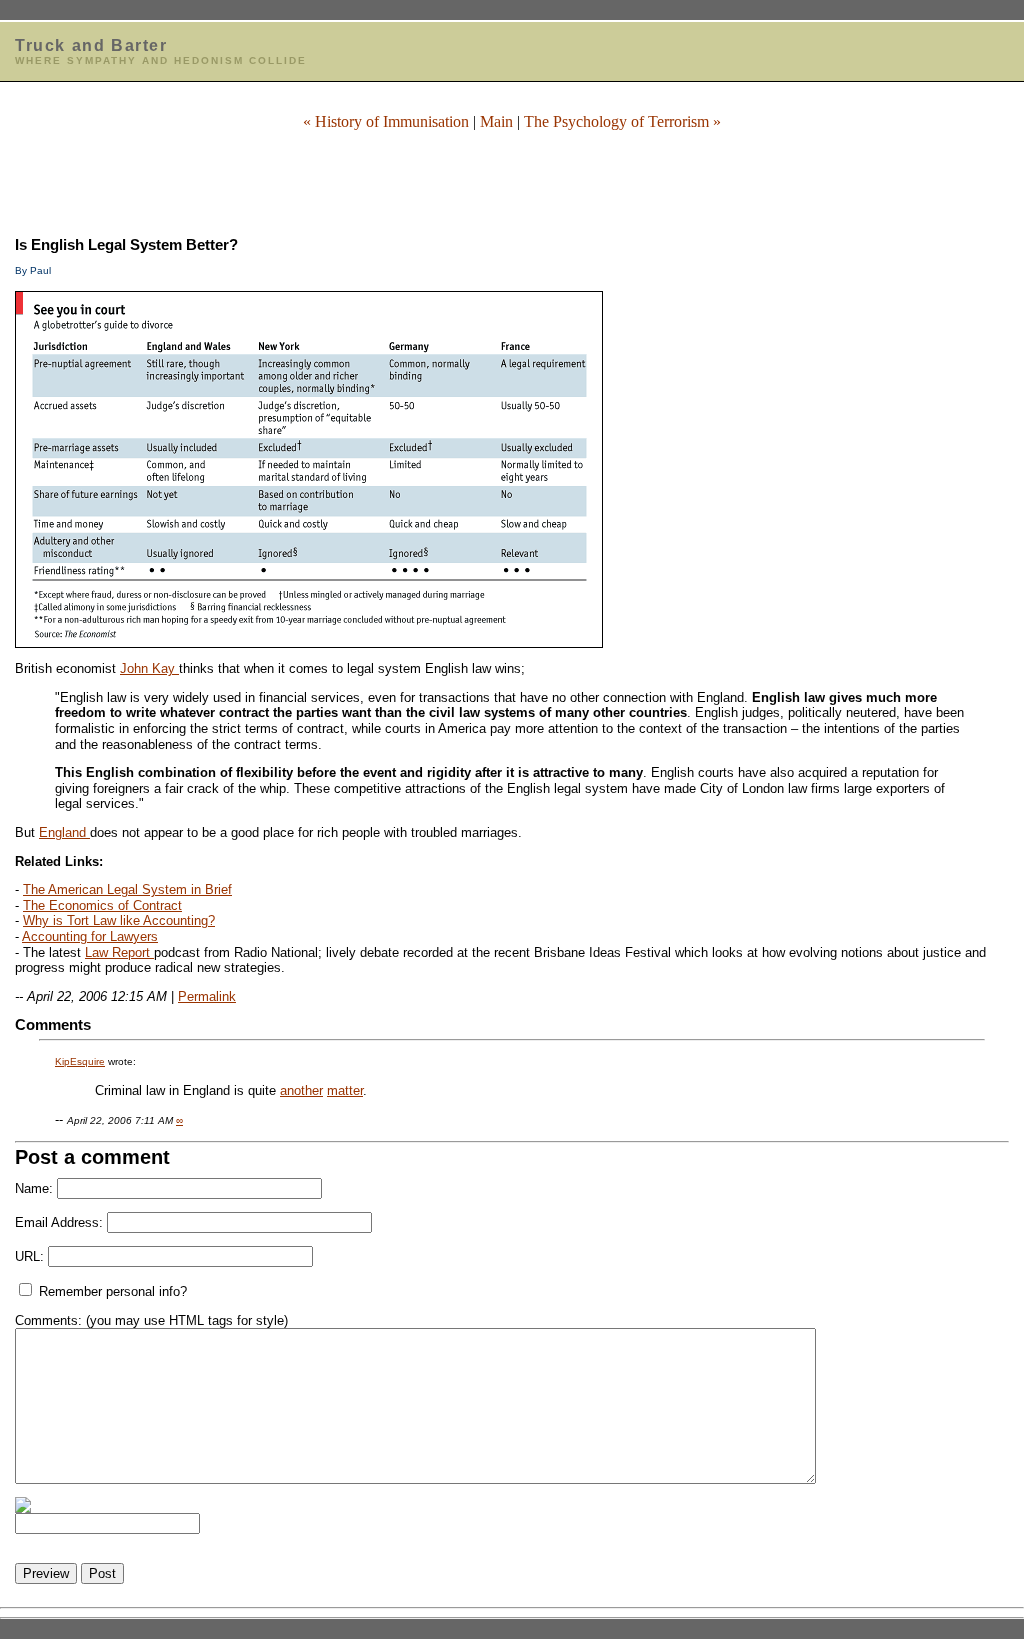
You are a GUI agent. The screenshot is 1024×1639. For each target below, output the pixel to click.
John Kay (149, 668)
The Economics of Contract (102, 905)
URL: (29, 1256)
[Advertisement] (512, 177)
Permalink (207, 996)
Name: (34, 1188)
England (64, 832)
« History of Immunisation (386, 121)
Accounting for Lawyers (90, 936)
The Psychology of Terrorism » (622, 121)
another (301, 1090)
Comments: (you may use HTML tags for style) (151, 1320)
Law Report (119, 952)
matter (345, 1090)
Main (496, 121)
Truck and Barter (91, 45)
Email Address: (59, 1222)
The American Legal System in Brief (127, 889)
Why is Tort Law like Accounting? (119, 920)
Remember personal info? (111, 1291)
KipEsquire (80, 1061)
